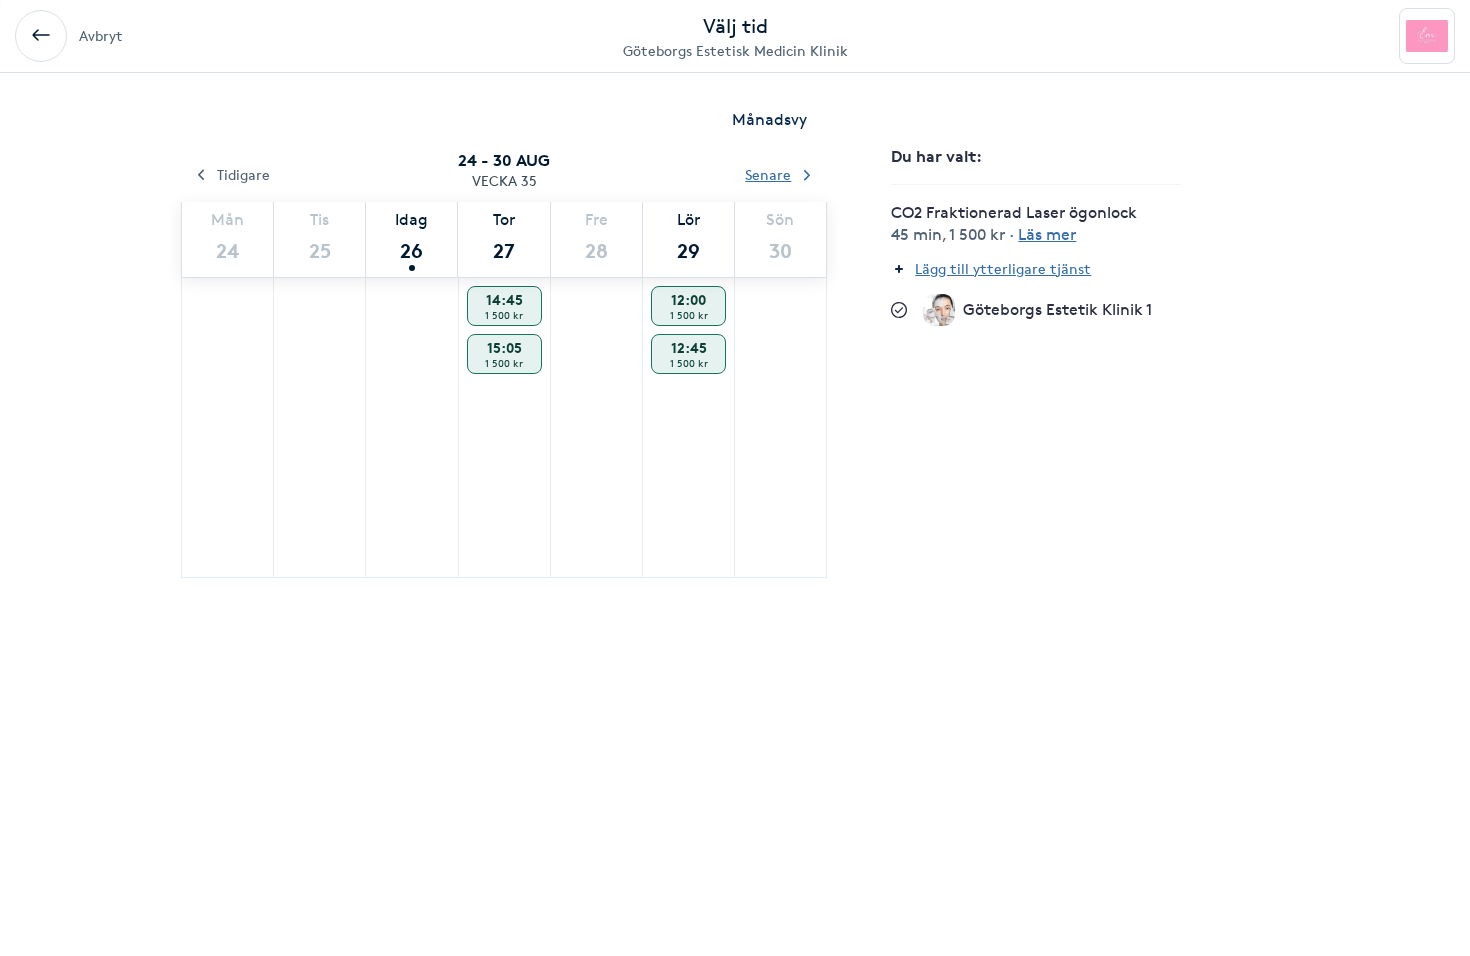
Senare (768, 174)
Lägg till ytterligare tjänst (1003, 268)
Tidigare (243, 174)
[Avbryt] (41, 36)
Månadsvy (769, 119)
